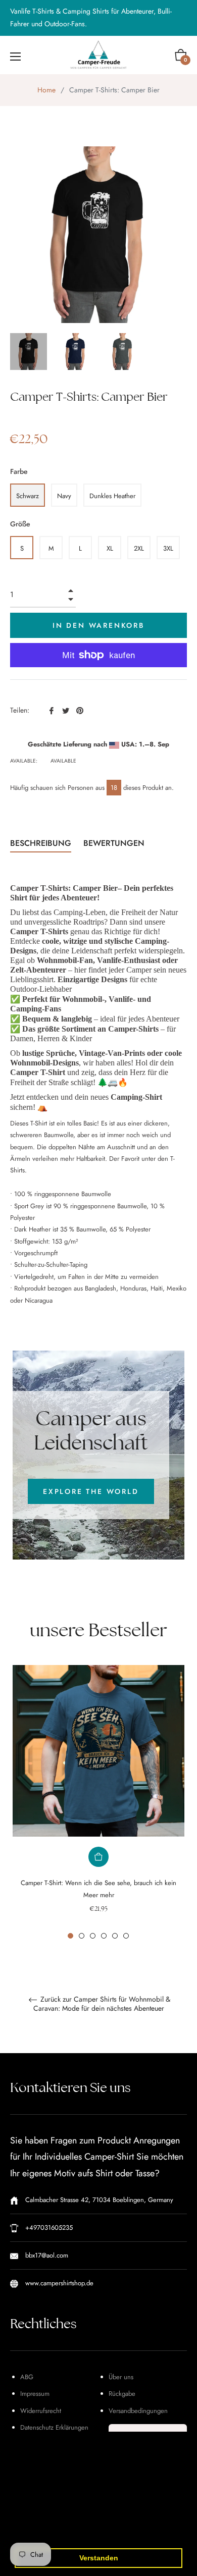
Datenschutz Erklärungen (54, 2427)
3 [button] (93, 1936)
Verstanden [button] (99, 2558)
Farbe (19, 471)
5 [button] (115, 1936)
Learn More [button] (98, 2532)
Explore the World (91, 1491)
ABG (27, 2377)
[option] (98, 1802)
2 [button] (82, 1936)
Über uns (121, 2377)
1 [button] (70, 1936)
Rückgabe (122, 2394)
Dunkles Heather (112, 496)
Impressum (35, 2394)
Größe (20, 524)
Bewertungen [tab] (115, 843)
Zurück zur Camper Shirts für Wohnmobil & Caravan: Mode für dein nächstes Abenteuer (102, 2004)
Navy (64, 496)
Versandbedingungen (138, 2411)
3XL (168, 548)
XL (110, 548)
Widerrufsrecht (41, 2411)
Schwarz (28, 496)
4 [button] (104, 1936)
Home (46, 90)
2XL (139, 548)
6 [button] (126, 1936)
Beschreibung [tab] (41, 843)
